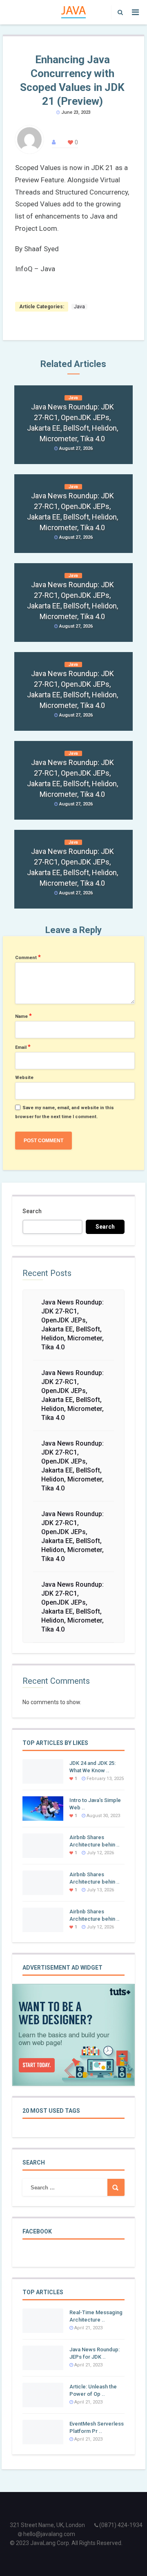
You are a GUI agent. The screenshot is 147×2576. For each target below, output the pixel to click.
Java (79, 307)
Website (24, 1078)
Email (23, 1047)
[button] (118, 12)
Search (32, 1211)
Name (23, 1016)
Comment (28, 957)
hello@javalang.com (49, 2534)
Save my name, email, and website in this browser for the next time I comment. (65, 1112)
